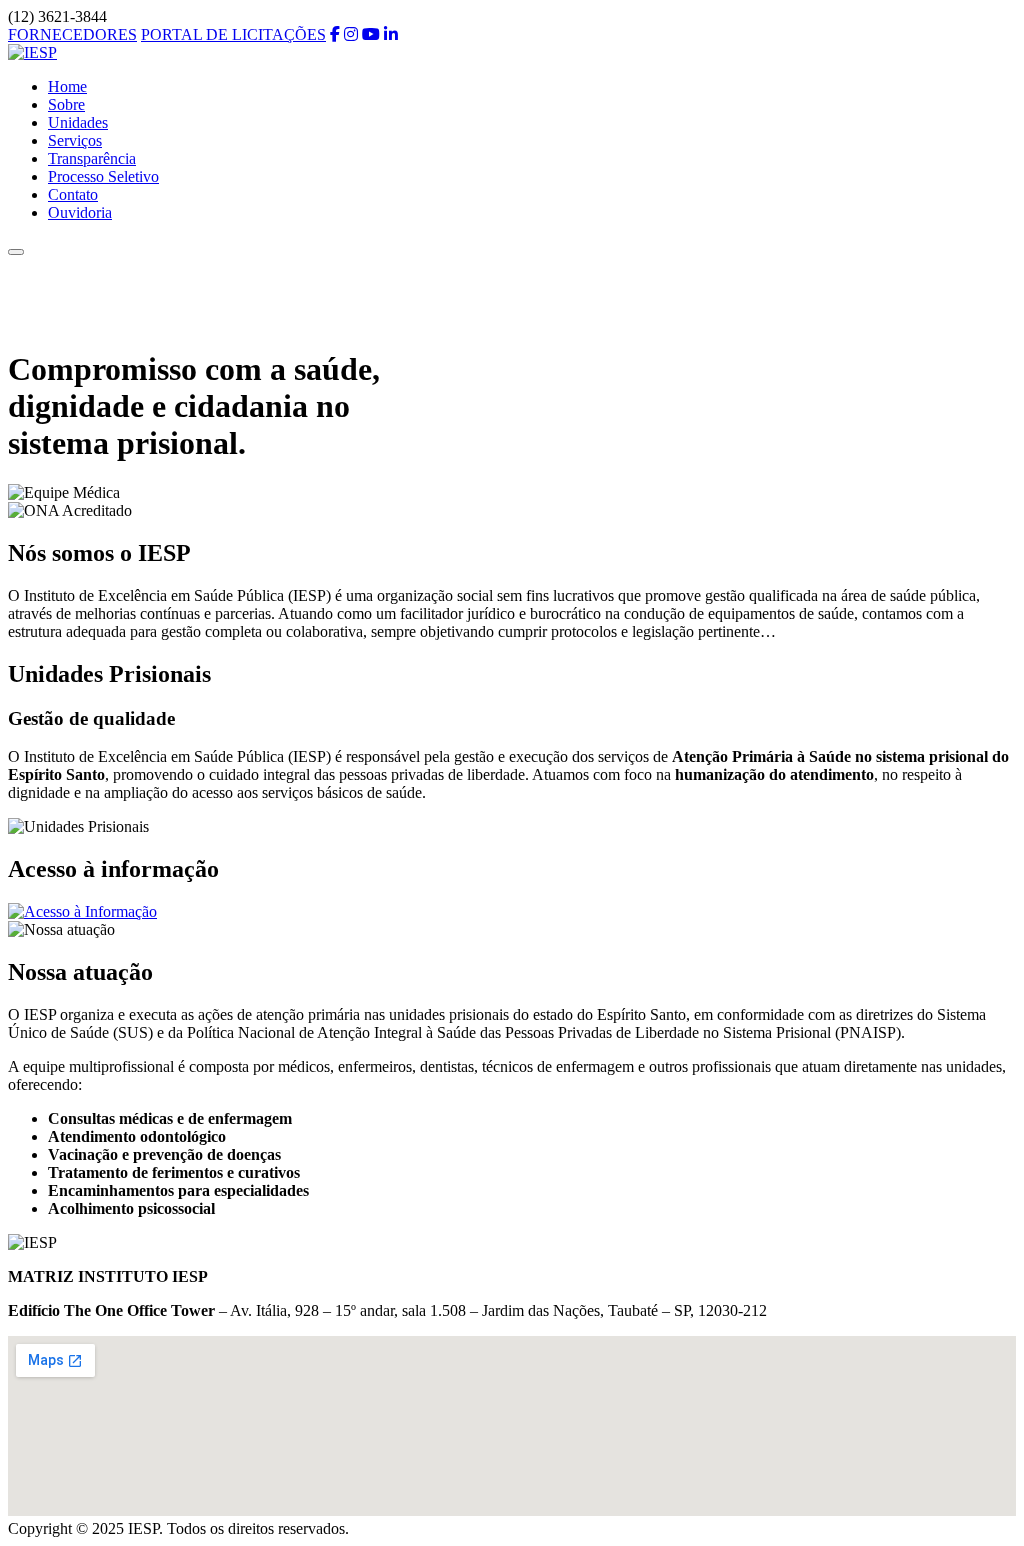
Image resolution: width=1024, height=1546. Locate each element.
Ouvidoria (80, 212)
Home (67, 86)
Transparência (92, 158)
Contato (73, 194)
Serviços (75, 140)
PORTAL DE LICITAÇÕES (233, 34)
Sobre (66, 104)
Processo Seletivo (103, 176)
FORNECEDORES (72, 34)
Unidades (78, 122)
